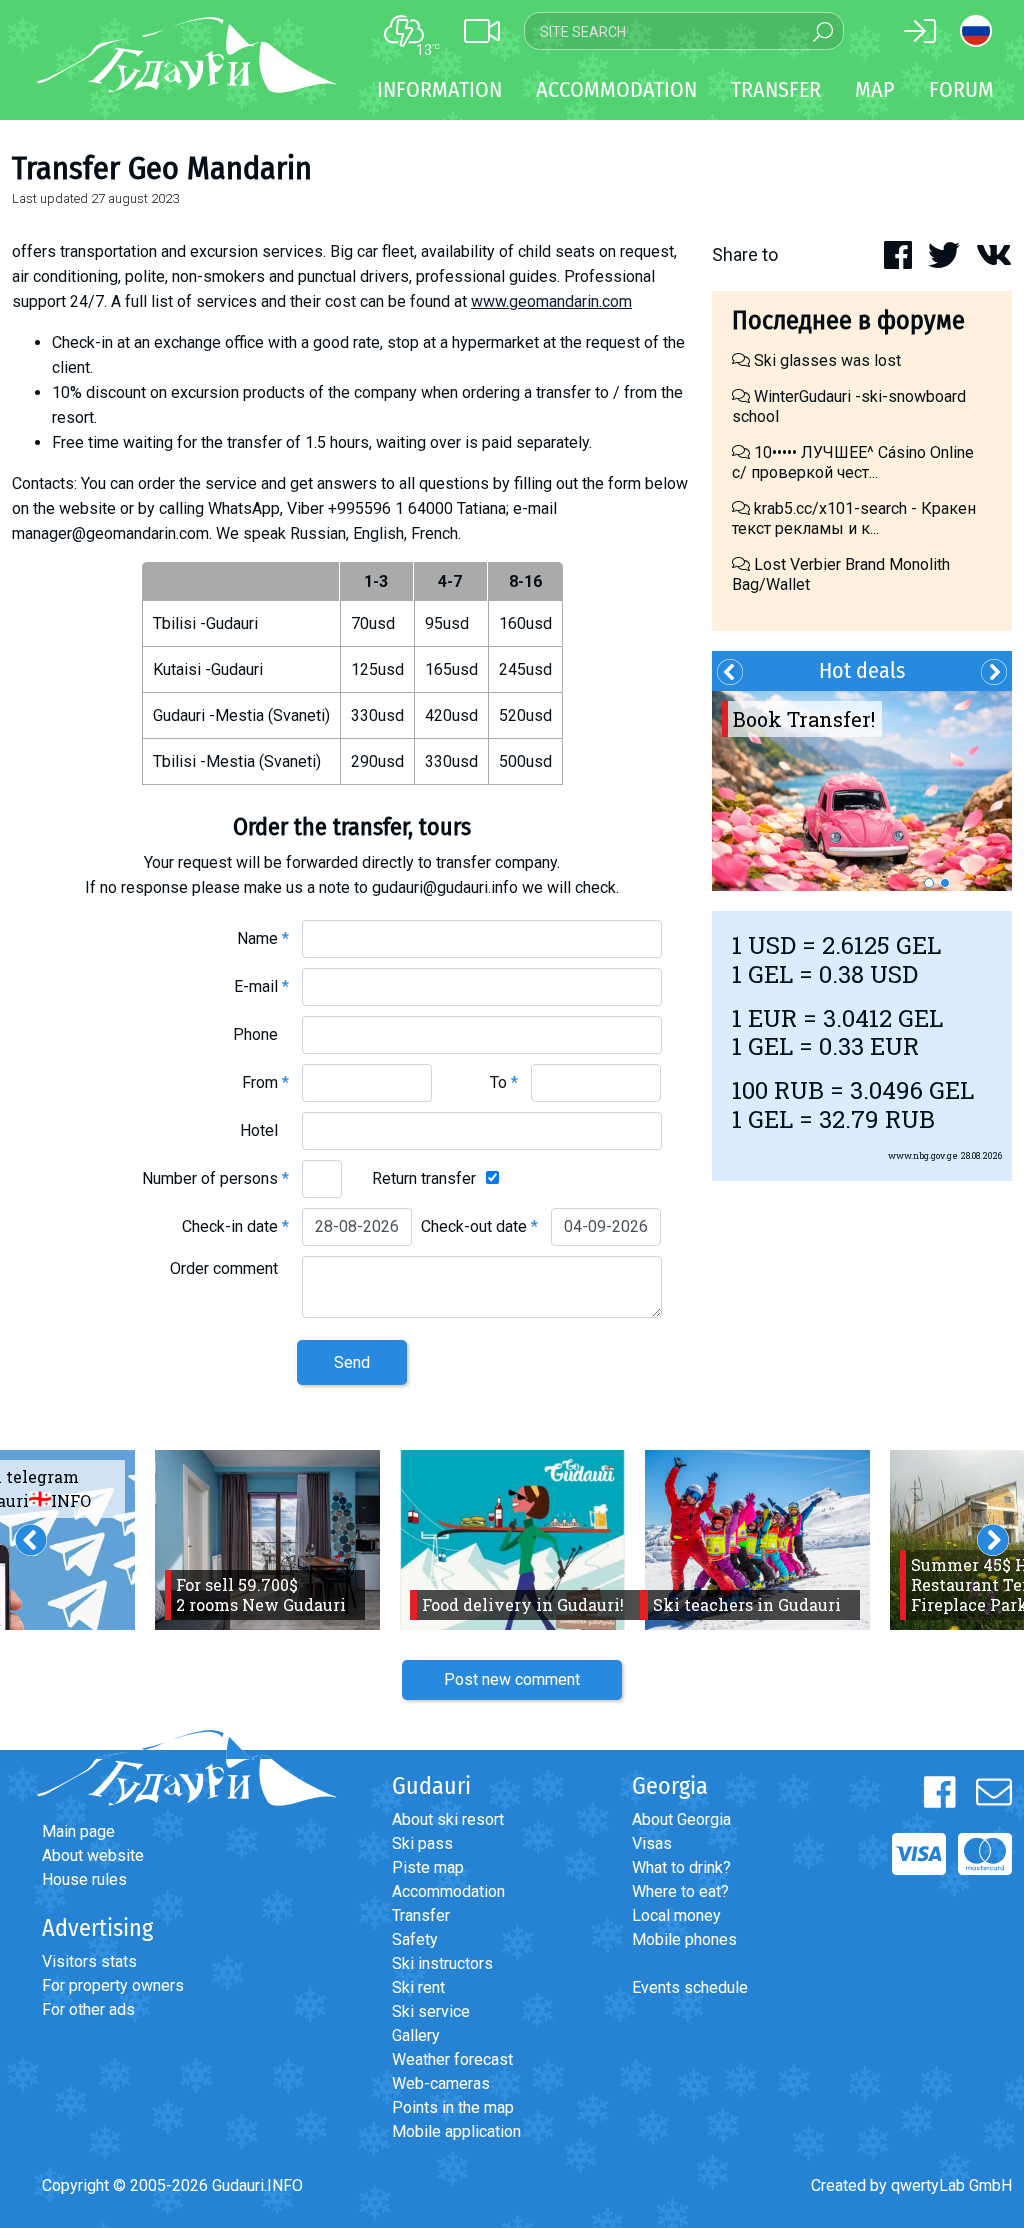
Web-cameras (441, 2083)
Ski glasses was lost (825, 360)
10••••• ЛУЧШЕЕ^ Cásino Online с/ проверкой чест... (853, 462)
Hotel (264, 1130)
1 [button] (929, 883)
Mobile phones (684, 1939)
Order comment (229, 1268)
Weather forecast (452, 2059)
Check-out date (479, 1226)
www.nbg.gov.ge (923, 1155)
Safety (415, 1939)
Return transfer (424, 1178)
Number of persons (215, 1178)
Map (875, 89)
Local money (676, 1915)
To (504, 1082)
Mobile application (456, 2131)
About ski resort (448, 1819)
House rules (84, 1879)
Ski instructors (442, 1963)
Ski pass (422, 1843)
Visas (652, 1843)
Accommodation (448, 1891)
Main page (78, 1831)
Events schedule (690, 1987)
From (265, 1082)
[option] (862, 791)
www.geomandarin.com (551, 301)
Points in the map (453, 2107)
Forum (961, 89)
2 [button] (945, 883)
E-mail (261, 986)
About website (93, 1855)
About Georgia (681, 1819)
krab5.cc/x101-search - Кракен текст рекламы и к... (854, 518)
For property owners (113, 1985)
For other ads (88, 2009)
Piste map (428, 1867)
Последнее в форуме (848, 320)
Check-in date (235, 1226)
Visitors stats (89, 1961)
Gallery (416, 2035)
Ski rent (418, 1987)
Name (263, 938)
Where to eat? (680, 1891)
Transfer (421, 1915)
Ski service (431, 2011)
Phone (261, 1034)
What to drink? (681, 1867)
